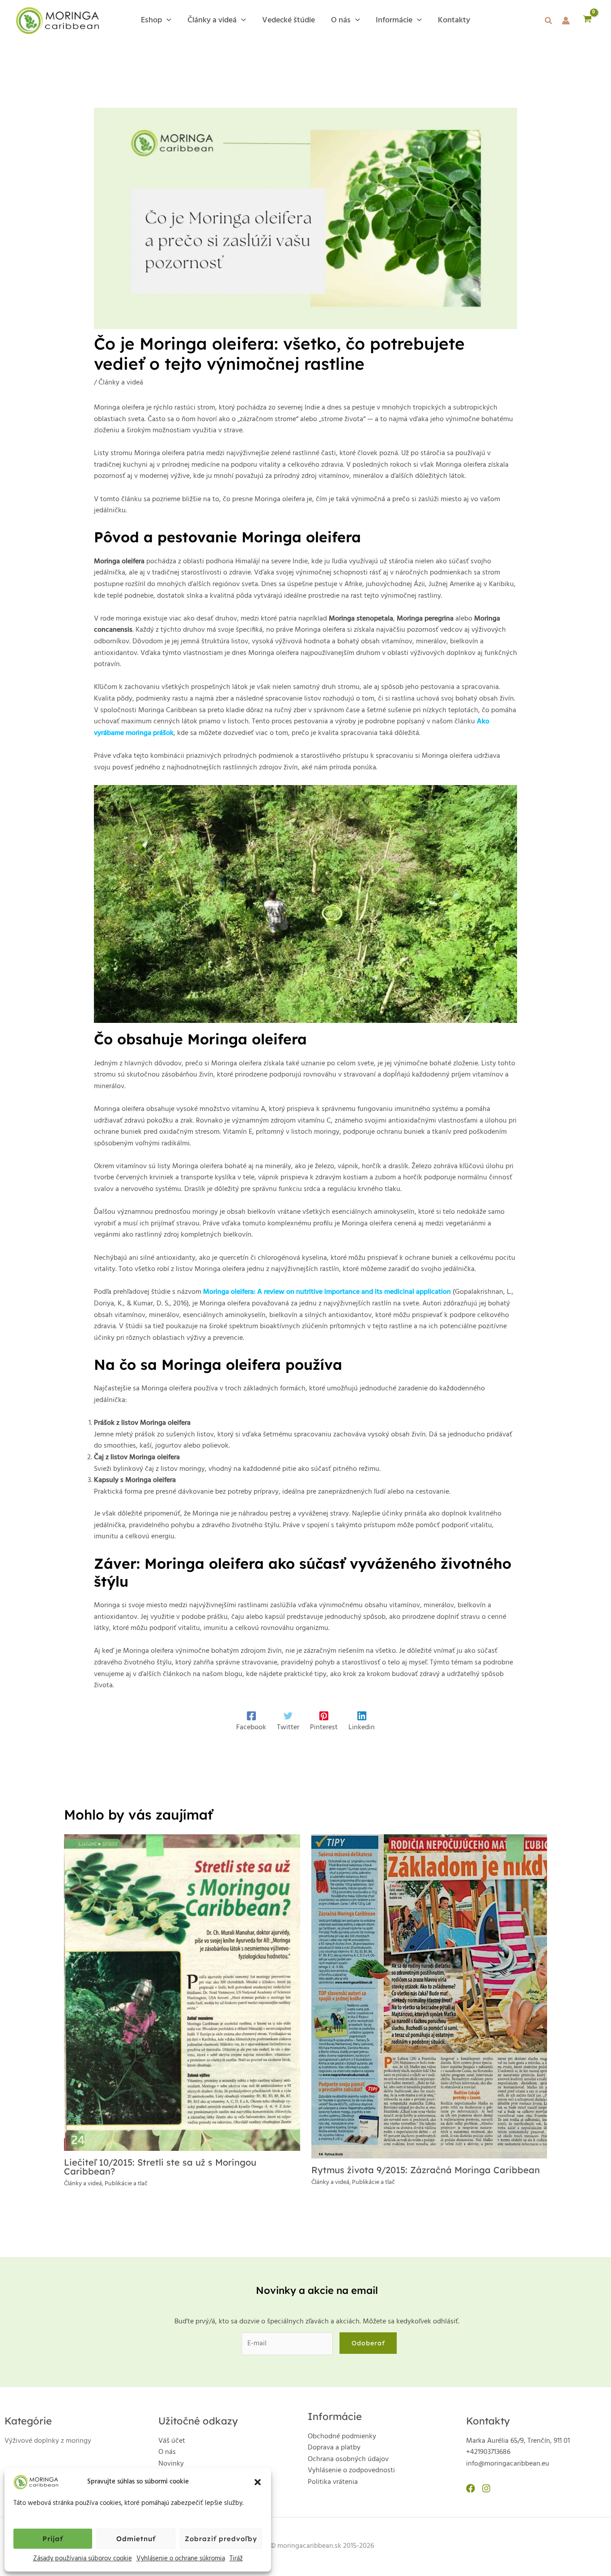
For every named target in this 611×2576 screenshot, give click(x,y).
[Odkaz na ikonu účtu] (566, 21)
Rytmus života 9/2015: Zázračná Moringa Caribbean (426, 2170)
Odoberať (368, 2343)
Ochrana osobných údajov (348, 2459)
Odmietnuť (136, 2539)
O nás (167, 2452)
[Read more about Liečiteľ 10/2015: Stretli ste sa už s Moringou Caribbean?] (182, 1993)
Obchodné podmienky (342, 2437)
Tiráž (236, 2559)
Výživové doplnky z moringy (48, 2441)
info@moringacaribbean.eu (508, 2464)
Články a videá (121, 383)
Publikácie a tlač (126, 2184)
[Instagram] (486, 2488)
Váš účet (172, 2441)
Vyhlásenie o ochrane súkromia (181, 2559)
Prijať (53, 2539)
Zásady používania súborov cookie (83, 2559)
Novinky (171, 2464)
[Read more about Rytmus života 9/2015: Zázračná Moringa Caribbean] (429, 1997)
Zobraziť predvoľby (221, 2539)
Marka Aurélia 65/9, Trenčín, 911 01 (518, 2441)
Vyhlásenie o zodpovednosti (351, 2470)
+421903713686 (488, 2452)
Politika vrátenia (333, 2482)
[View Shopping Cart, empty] (587, 21)
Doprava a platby (334, 2448)
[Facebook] (471, 2488)
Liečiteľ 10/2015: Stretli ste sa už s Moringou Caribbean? (160, 2167)
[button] (258, 2482)
